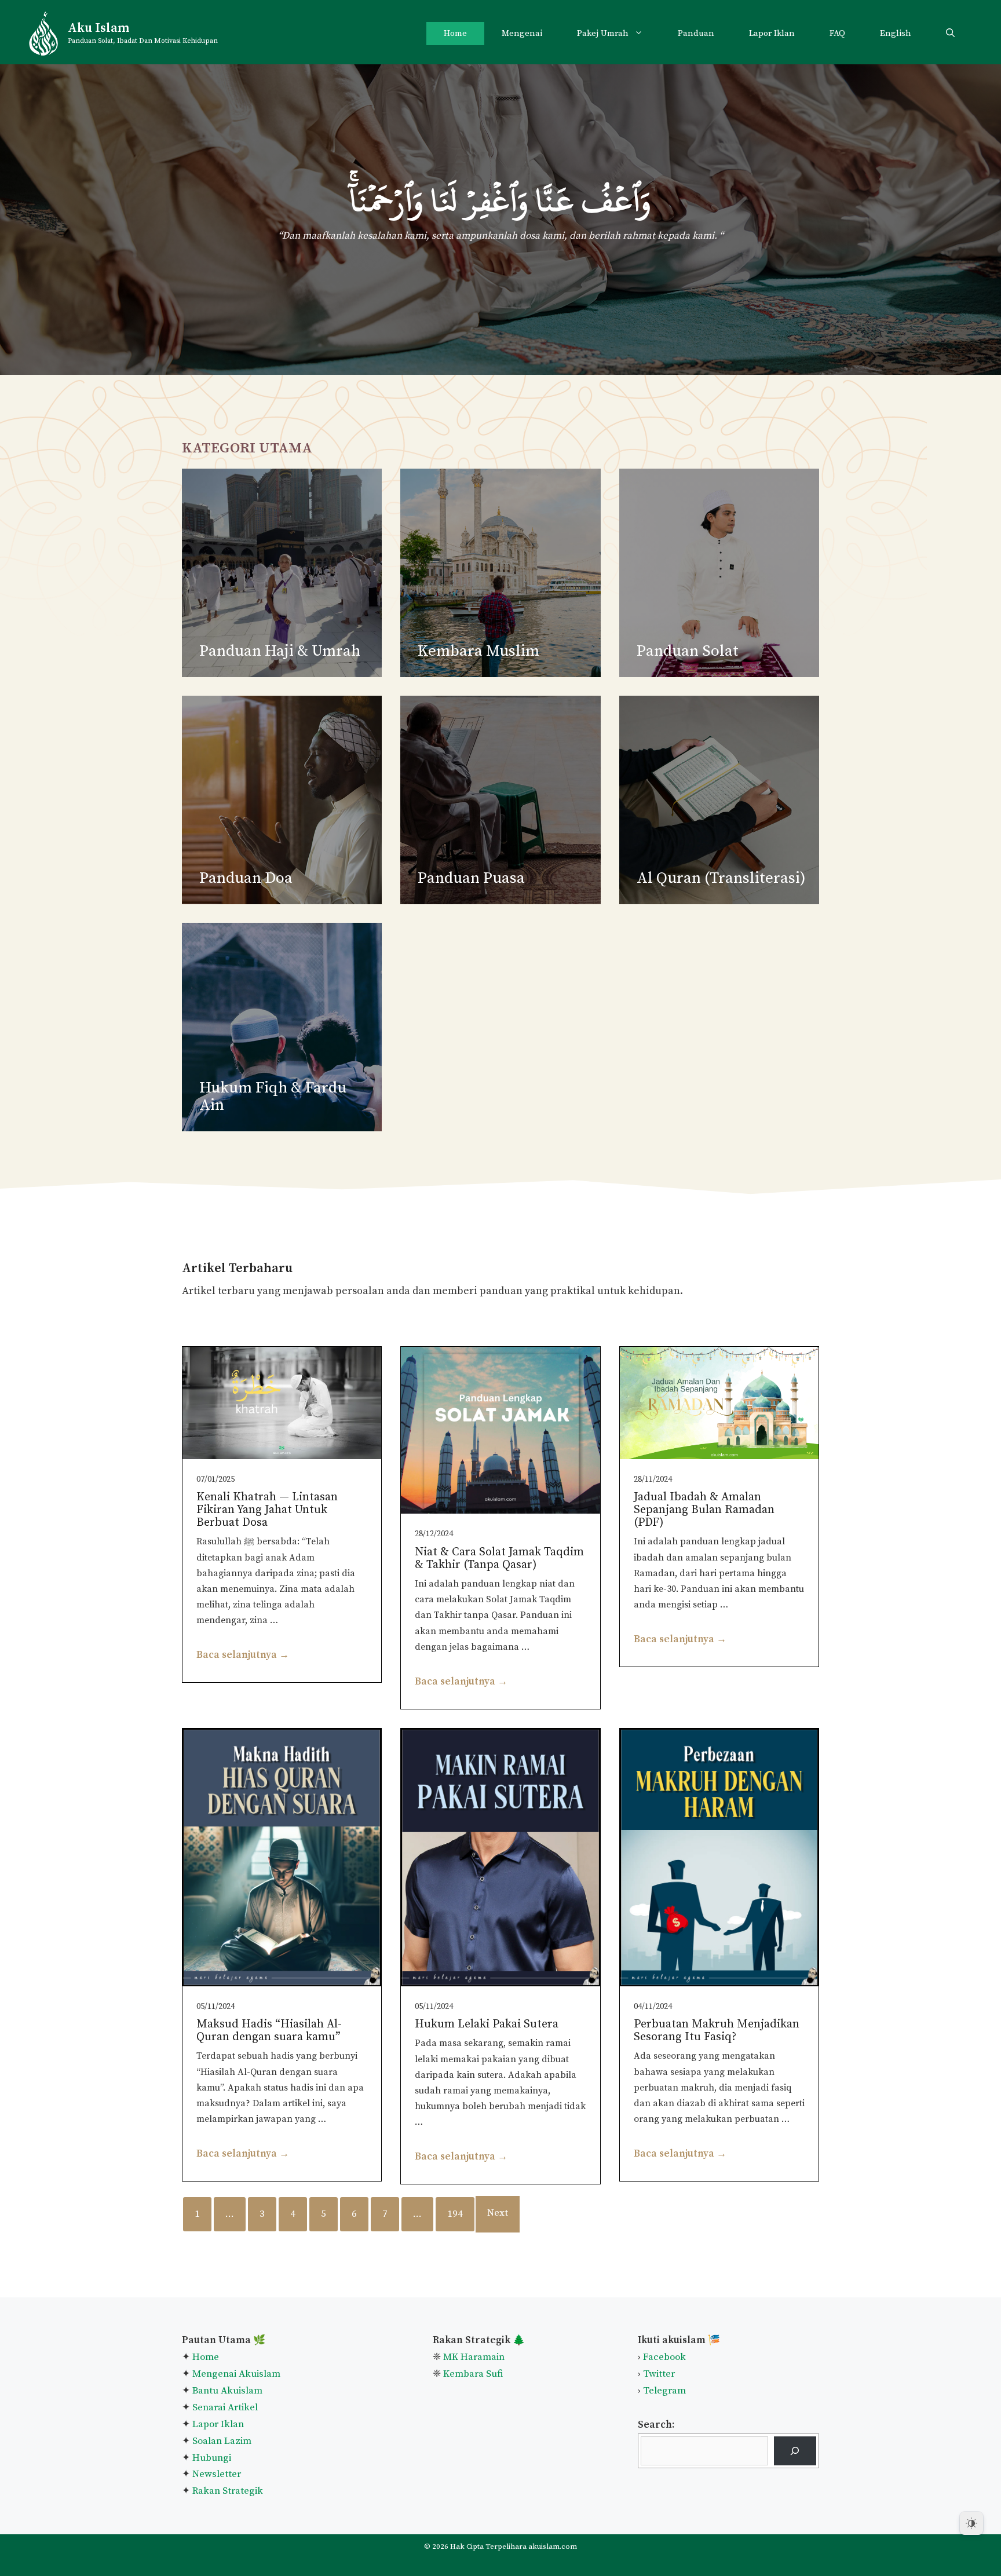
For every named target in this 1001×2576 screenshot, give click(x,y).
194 (455, 2214)
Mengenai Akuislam (236, 2374)
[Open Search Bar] (950, 34)
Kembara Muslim (478, 651)
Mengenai (522, 33)
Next (498, 2213)
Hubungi (211, 2458)
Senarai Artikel (225, 2407)
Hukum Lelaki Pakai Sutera (487, 2024)
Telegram (664, 2391)
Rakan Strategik (228, 2491)
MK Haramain (474, 2357)
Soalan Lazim (222, 2441)
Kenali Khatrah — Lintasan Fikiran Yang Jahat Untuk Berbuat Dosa (267, 1510)
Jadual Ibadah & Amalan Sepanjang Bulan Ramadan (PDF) (704, 1510)
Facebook (664, 2357)
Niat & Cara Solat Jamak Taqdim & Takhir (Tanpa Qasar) (499, 1559)
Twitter (659, 2374)
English (896, 33)
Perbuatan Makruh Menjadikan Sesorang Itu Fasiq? (717, 2031)
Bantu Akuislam (227, 2391)
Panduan (696, 33)
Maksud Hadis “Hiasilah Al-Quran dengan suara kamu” (269, 2031)
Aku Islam (98, 28)
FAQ (837, 33)
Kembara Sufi (473, 2374)
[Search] (795, 2451)
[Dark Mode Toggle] (971, 2523)
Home (455, 33)
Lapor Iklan (772, 33)
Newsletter (217, 2474)
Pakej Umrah (603, 33)
